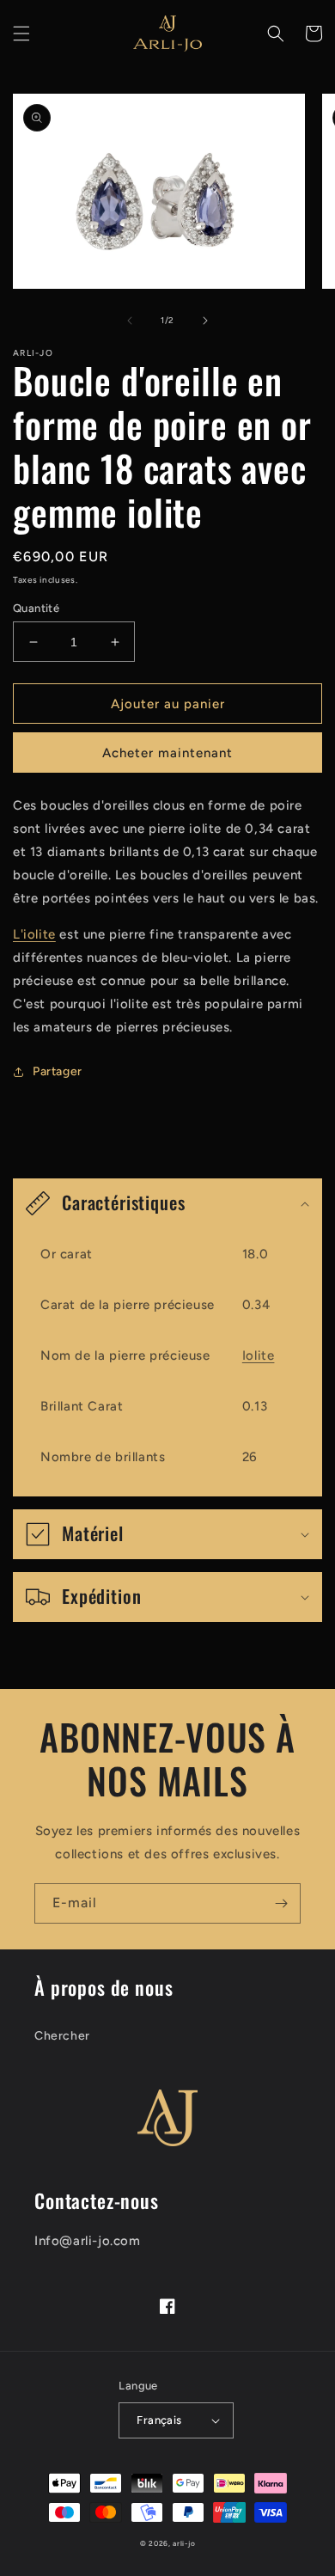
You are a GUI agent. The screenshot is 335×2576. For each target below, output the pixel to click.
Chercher (62, 2036)
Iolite (259, 1355)
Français (159, 2420)
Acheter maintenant (167, 753)
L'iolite (34, 934)
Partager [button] (58, 1071)
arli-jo (184, 2543)
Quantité (36, 608)
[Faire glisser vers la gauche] (130, 321)
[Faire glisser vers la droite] (205, 321)
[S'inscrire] (281, 1903)
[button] (21, 34)
